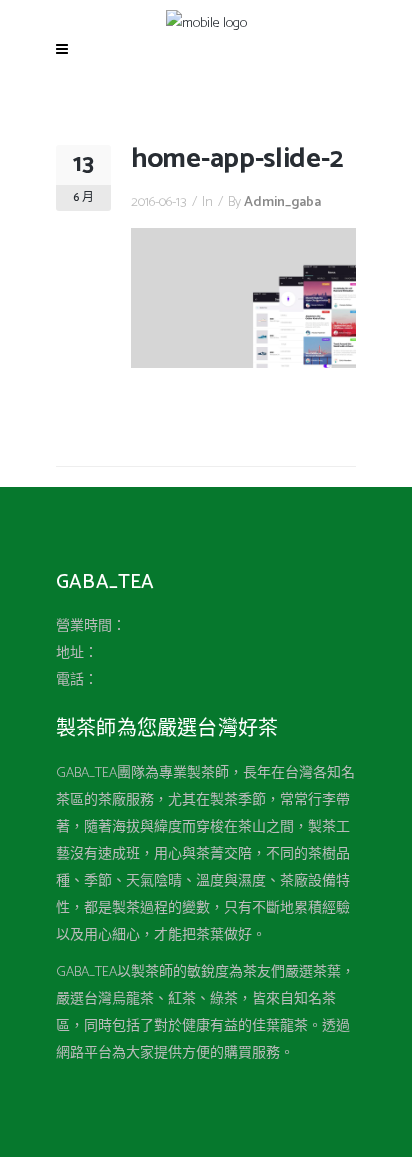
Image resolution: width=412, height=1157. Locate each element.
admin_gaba (282, 202)
